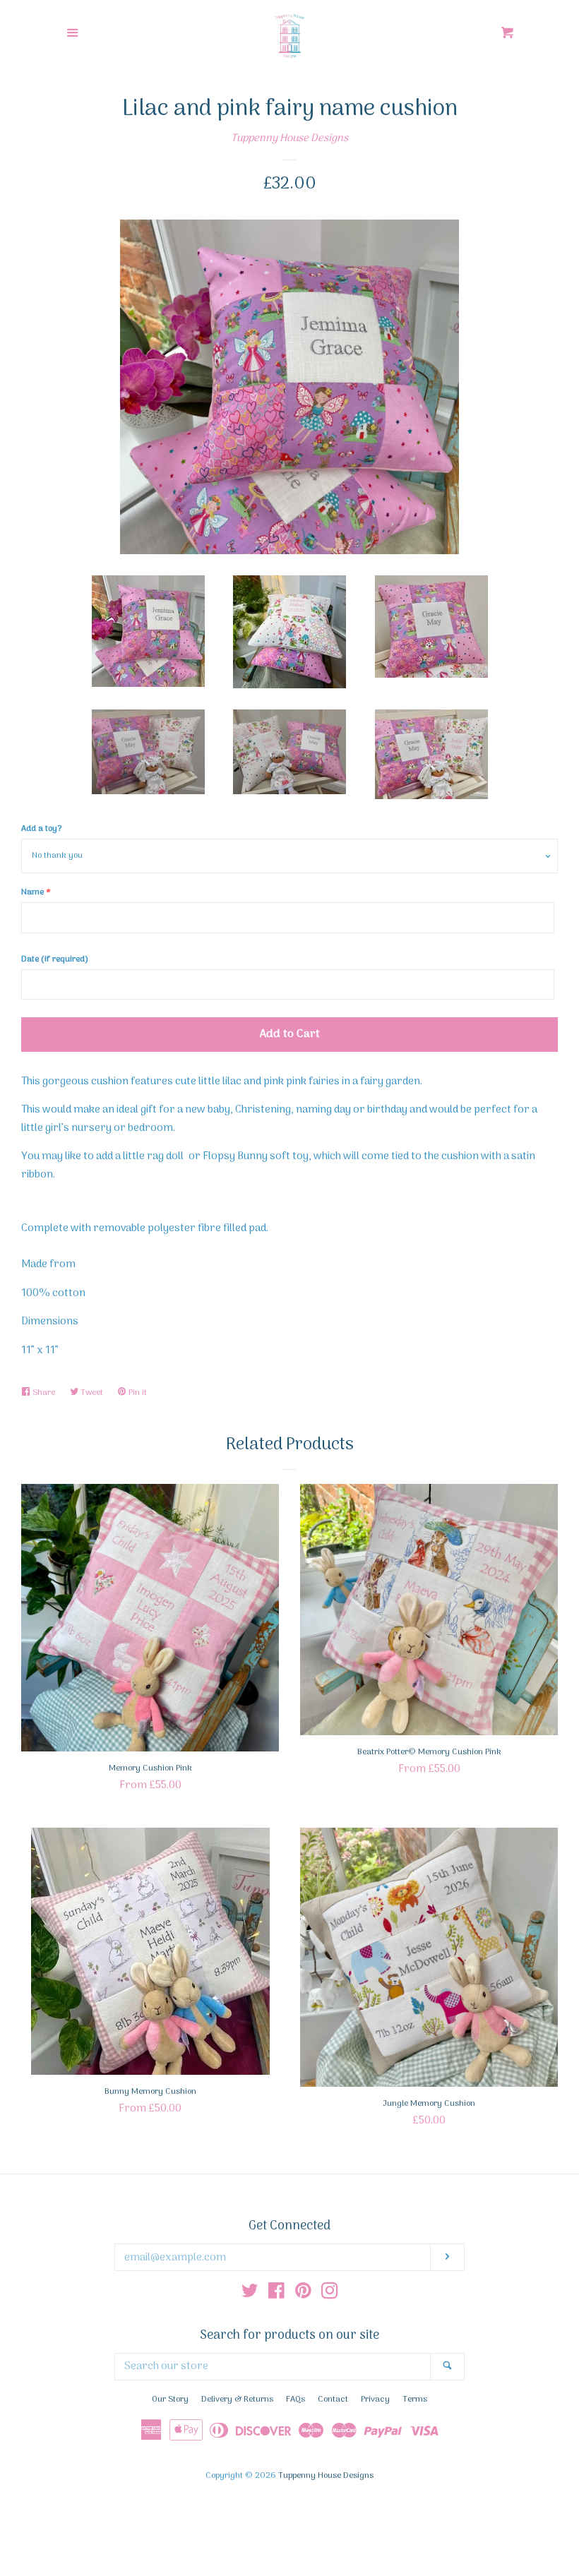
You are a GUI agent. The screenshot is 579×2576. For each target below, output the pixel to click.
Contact (333, 2400)
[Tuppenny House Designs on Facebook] (276, 2294)
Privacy (375, 2400)
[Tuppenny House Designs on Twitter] (250, 2294)
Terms (415, 2400)
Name (32, 892)
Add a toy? (41, 829)
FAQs (296, 2400)
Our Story (170, 2400)
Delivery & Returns (237, 2400)
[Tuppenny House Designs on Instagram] (330, 2294)
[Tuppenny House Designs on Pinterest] (303, 2294)
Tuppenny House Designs (289, 138)
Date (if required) (55, 959)
